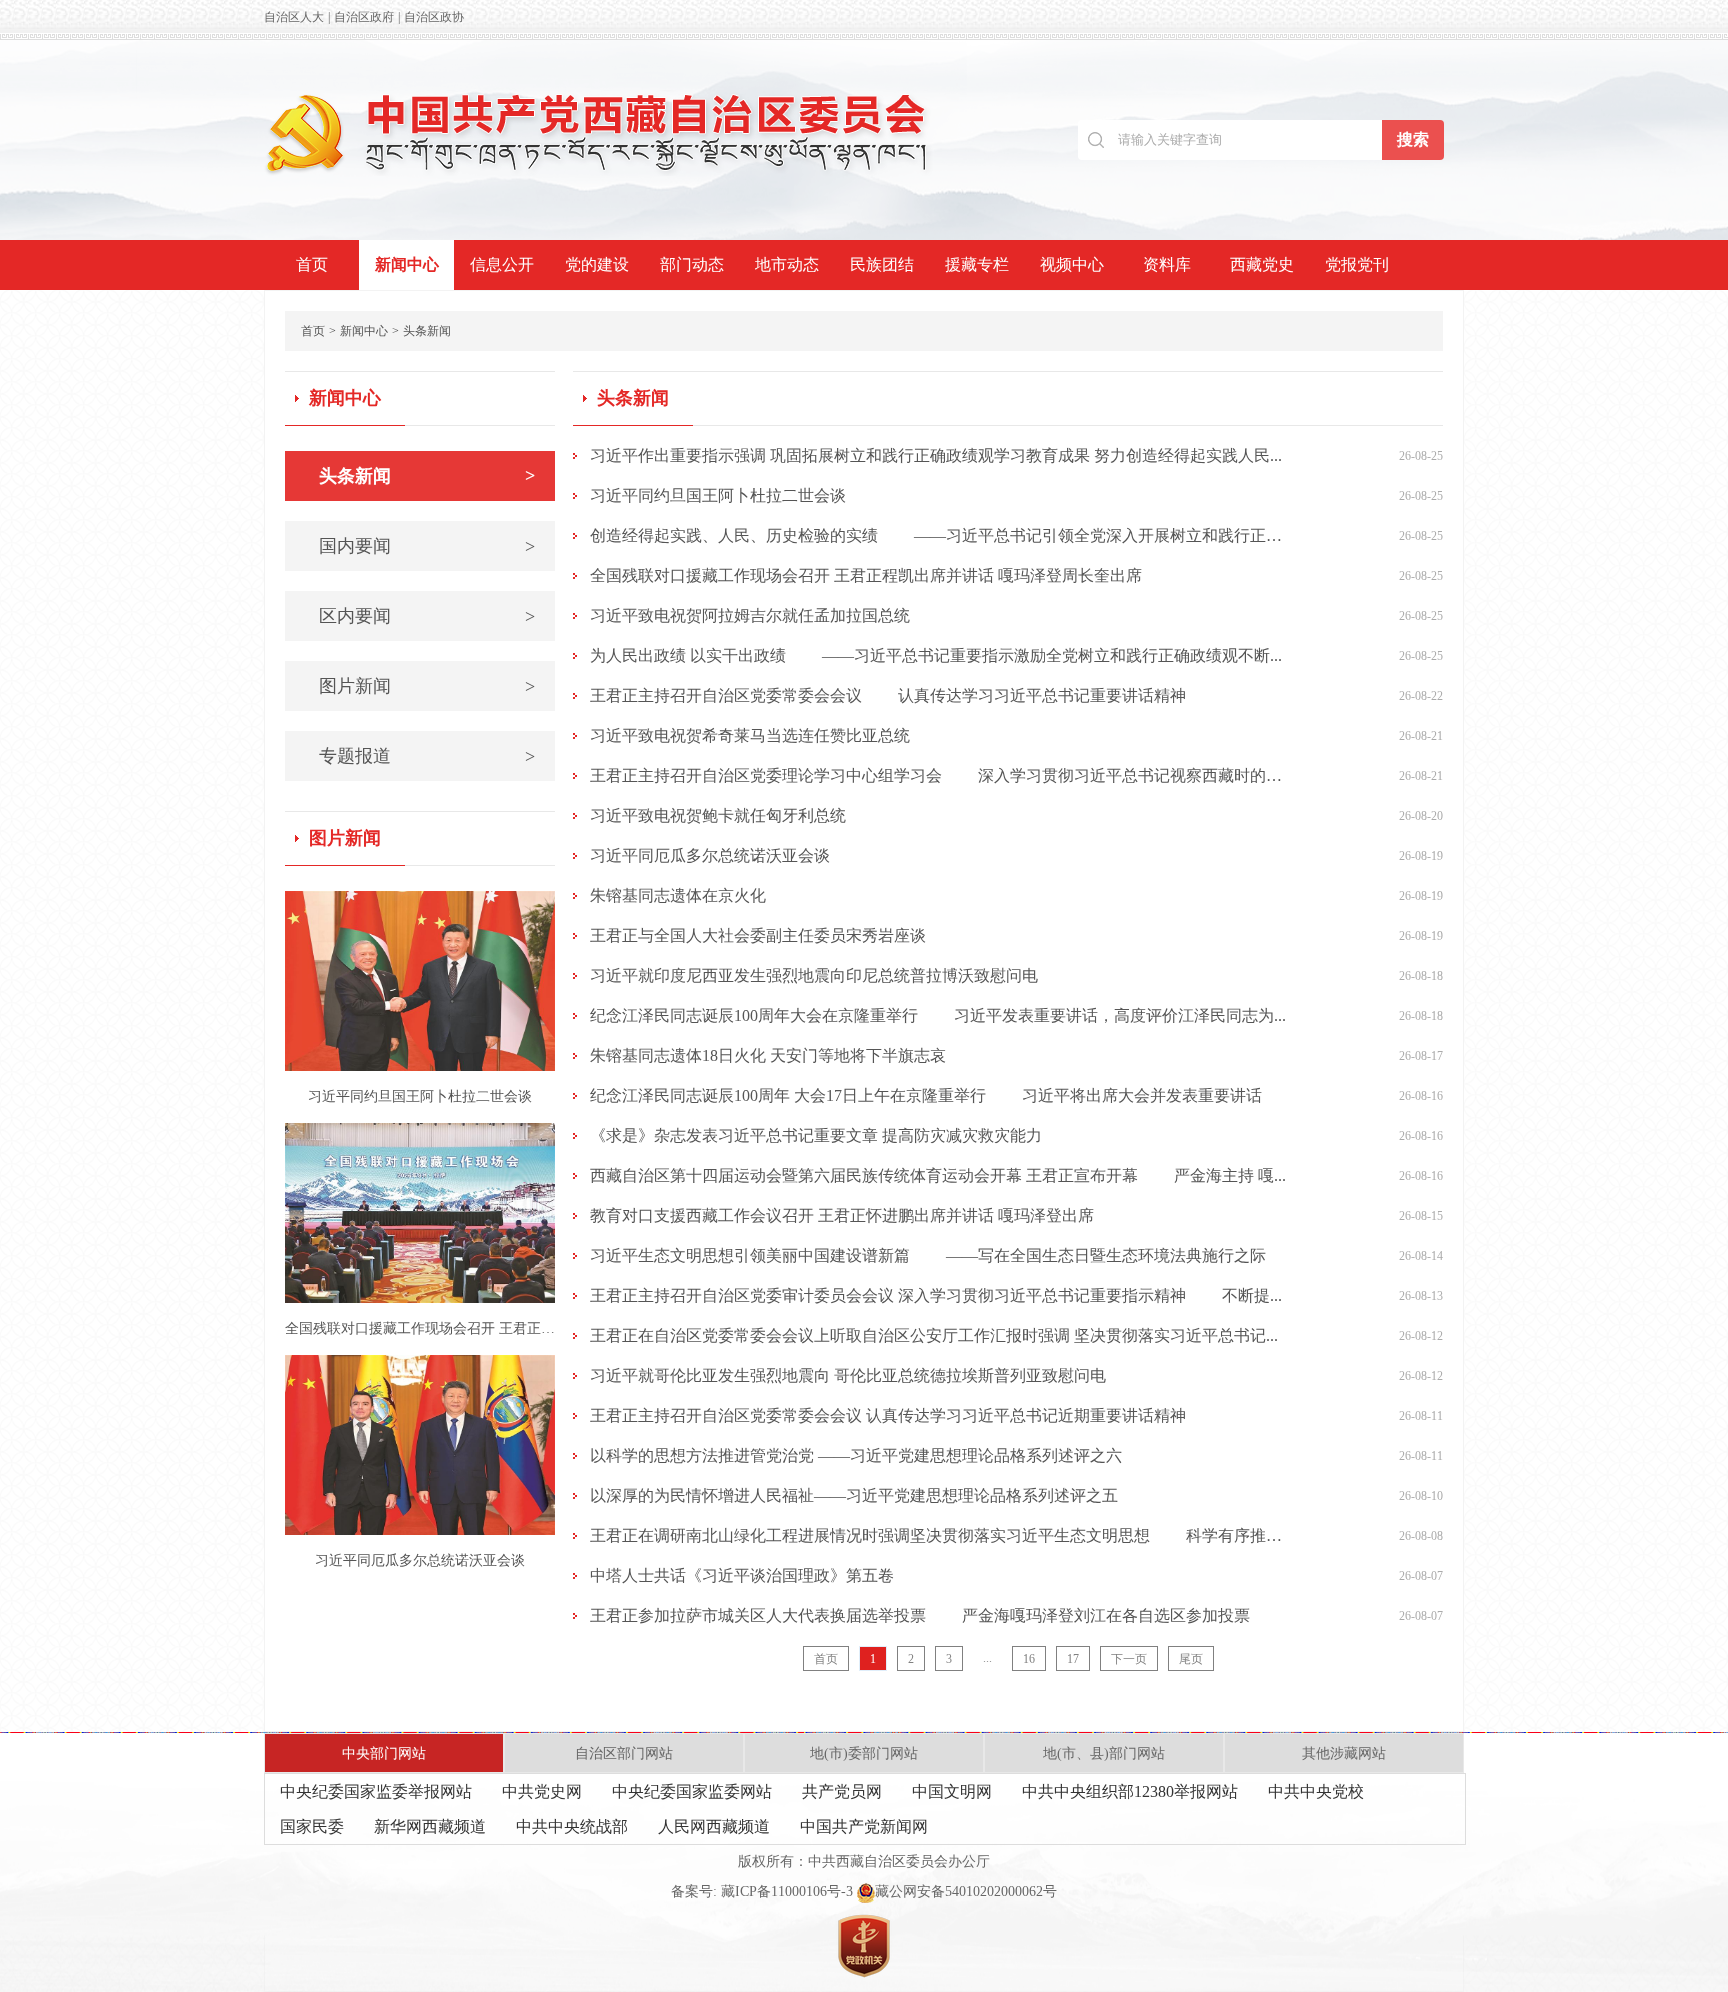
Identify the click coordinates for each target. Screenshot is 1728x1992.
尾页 (1191, 1659)
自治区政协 (434, 17)
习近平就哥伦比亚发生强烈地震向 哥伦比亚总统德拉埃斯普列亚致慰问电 (848, 1375)
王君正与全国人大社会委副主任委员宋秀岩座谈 (758, 935)
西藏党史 (1262, 264)
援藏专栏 (977, 264)
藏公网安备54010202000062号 (966, 1891)
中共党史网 (542, 1791)
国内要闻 (427, 546)
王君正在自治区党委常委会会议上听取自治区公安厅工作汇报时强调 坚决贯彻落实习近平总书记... (934, 1335)
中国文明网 (952, 1791)
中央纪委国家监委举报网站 (376, 1791)
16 (1029, 1659)
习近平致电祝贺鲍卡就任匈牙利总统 (718, 815)
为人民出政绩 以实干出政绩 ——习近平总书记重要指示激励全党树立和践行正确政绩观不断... (936, 655)
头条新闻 (427, 331)
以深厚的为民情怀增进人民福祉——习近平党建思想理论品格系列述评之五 (854, 1495)
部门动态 (692, 264)
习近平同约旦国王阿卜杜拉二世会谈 (420, 1096)
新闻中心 (407, 264)
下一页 (1129, 1659)
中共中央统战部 (572, 1826)
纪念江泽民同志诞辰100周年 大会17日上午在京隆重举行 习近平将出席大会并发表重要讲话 (926, 1095)
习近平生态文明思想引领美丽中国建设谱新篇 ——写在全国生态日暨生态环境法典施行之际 (928, 1255)
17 (1073, 1659)
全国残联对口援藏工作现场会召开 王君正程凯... (420, 1328)
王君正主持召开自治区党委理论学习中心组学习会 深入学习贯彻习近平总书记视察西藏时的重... (938, 775)
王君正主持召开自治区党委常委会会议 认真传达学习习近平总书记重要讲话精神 (888, 695)
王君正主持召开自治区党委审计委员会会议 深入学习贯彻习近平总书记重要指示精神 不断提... (936, 1295)
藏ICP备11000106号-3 (787, 1891)
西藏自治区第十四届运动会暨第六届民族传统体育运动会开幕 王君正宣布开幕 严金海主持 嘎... (938, 1175)
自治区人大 (294, 17)
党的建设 (597, 264)
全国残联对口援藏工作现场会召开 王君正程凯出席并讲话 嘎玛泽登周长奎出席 (866, 575)
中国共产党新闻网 (864, 1826)
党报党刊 (1357, 264)
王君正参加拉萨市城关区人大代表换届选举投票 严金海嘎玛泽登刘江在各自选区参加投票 (920, 1615)
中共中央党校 (1316, 1791)
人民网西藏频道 (714, 1826)
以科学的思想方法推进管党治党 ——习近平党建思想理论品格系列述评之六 (856, 1455)
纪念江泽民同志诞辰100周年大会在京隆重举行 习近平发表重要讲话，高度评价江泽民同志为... (938, 1015)
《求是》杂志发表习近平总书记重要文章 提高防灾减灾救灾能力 (816, 1135)
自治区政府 (364, 17)
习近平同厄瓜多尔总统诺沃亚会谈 (420, 1560)
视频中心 (1072, 264)
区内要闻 (427, 616)
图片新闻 (427, 686)
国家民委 (312, 1826)
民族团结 (882, 264)
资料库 (1167, 264)
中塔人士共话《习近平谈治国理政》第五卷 (742, 1575)
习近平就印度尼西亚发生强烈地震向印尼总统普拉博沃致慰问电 (814, 975)
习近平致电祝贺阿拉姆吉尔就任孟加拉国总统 (750, 615)
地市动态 (787, 264)
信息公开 (502, 264)
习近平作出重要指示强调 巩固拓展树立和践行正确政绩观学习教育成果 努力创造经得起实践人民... (936, 455)
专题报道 (427, 756)
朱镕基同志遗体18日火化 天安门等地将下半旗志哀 (768, 1055)
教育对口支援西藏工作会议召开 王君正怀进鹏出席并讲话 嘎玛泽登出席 (842, 1215)
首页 (312, 264)
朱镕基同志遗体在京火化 (678, 895)
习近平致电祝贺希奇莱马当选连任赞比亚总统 (750, 735)
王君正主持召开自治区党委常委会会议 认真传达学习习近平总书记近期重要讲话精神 (888, 1415)
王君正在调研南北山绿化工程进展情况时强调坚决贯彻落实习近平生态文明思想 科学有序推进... (938, 1535)
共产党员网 (842, 1791)
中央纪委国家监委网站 (692, 1791)
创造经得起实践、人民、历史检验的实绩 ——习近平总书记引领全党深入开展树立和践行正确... (938, 535)
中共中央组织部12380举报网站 (1130, 1791)
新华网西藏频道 (430, 1826)
